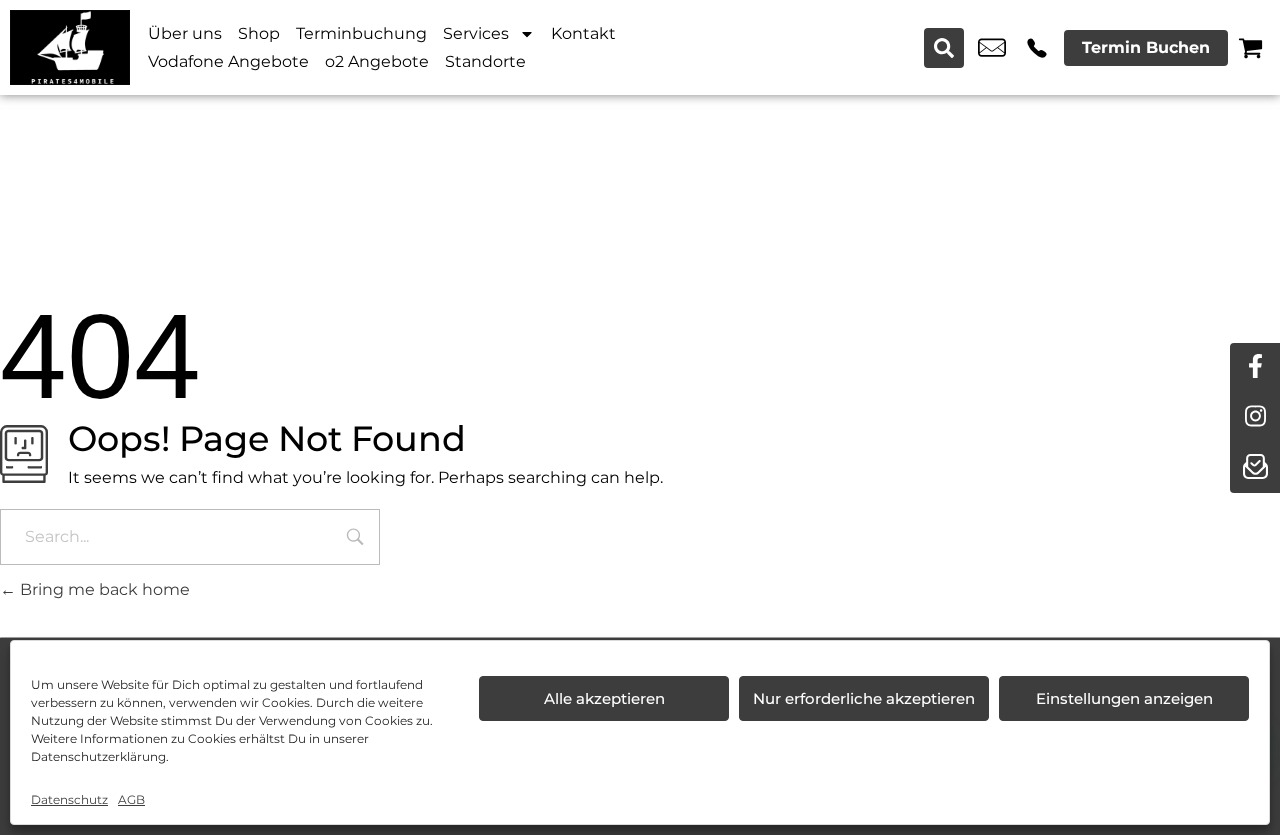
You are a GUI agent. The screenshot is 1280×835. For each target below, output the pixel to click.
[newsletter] (1255, 468)
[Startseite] (70, 47)
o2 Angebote (377, 61)
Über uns (185, 33)
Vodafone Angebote (228, 61)
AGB (131, 799)
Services (476, 33)
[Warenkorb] (1250, 47)
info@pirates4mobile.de (992, 48)
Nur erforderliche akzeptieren (864, 698)
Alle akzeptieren (604, 698)
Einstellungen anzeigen (1124, 698)
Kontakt (583, 33)
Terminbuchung (361, 33)
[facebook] (1255, 368)
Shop (259, 33)
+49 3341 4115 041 (1037, 48)
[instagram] (1255, 418)
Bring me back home (103, 589)
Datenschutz (69, 799)
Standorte (485, 61)
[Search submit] (944, 48)
